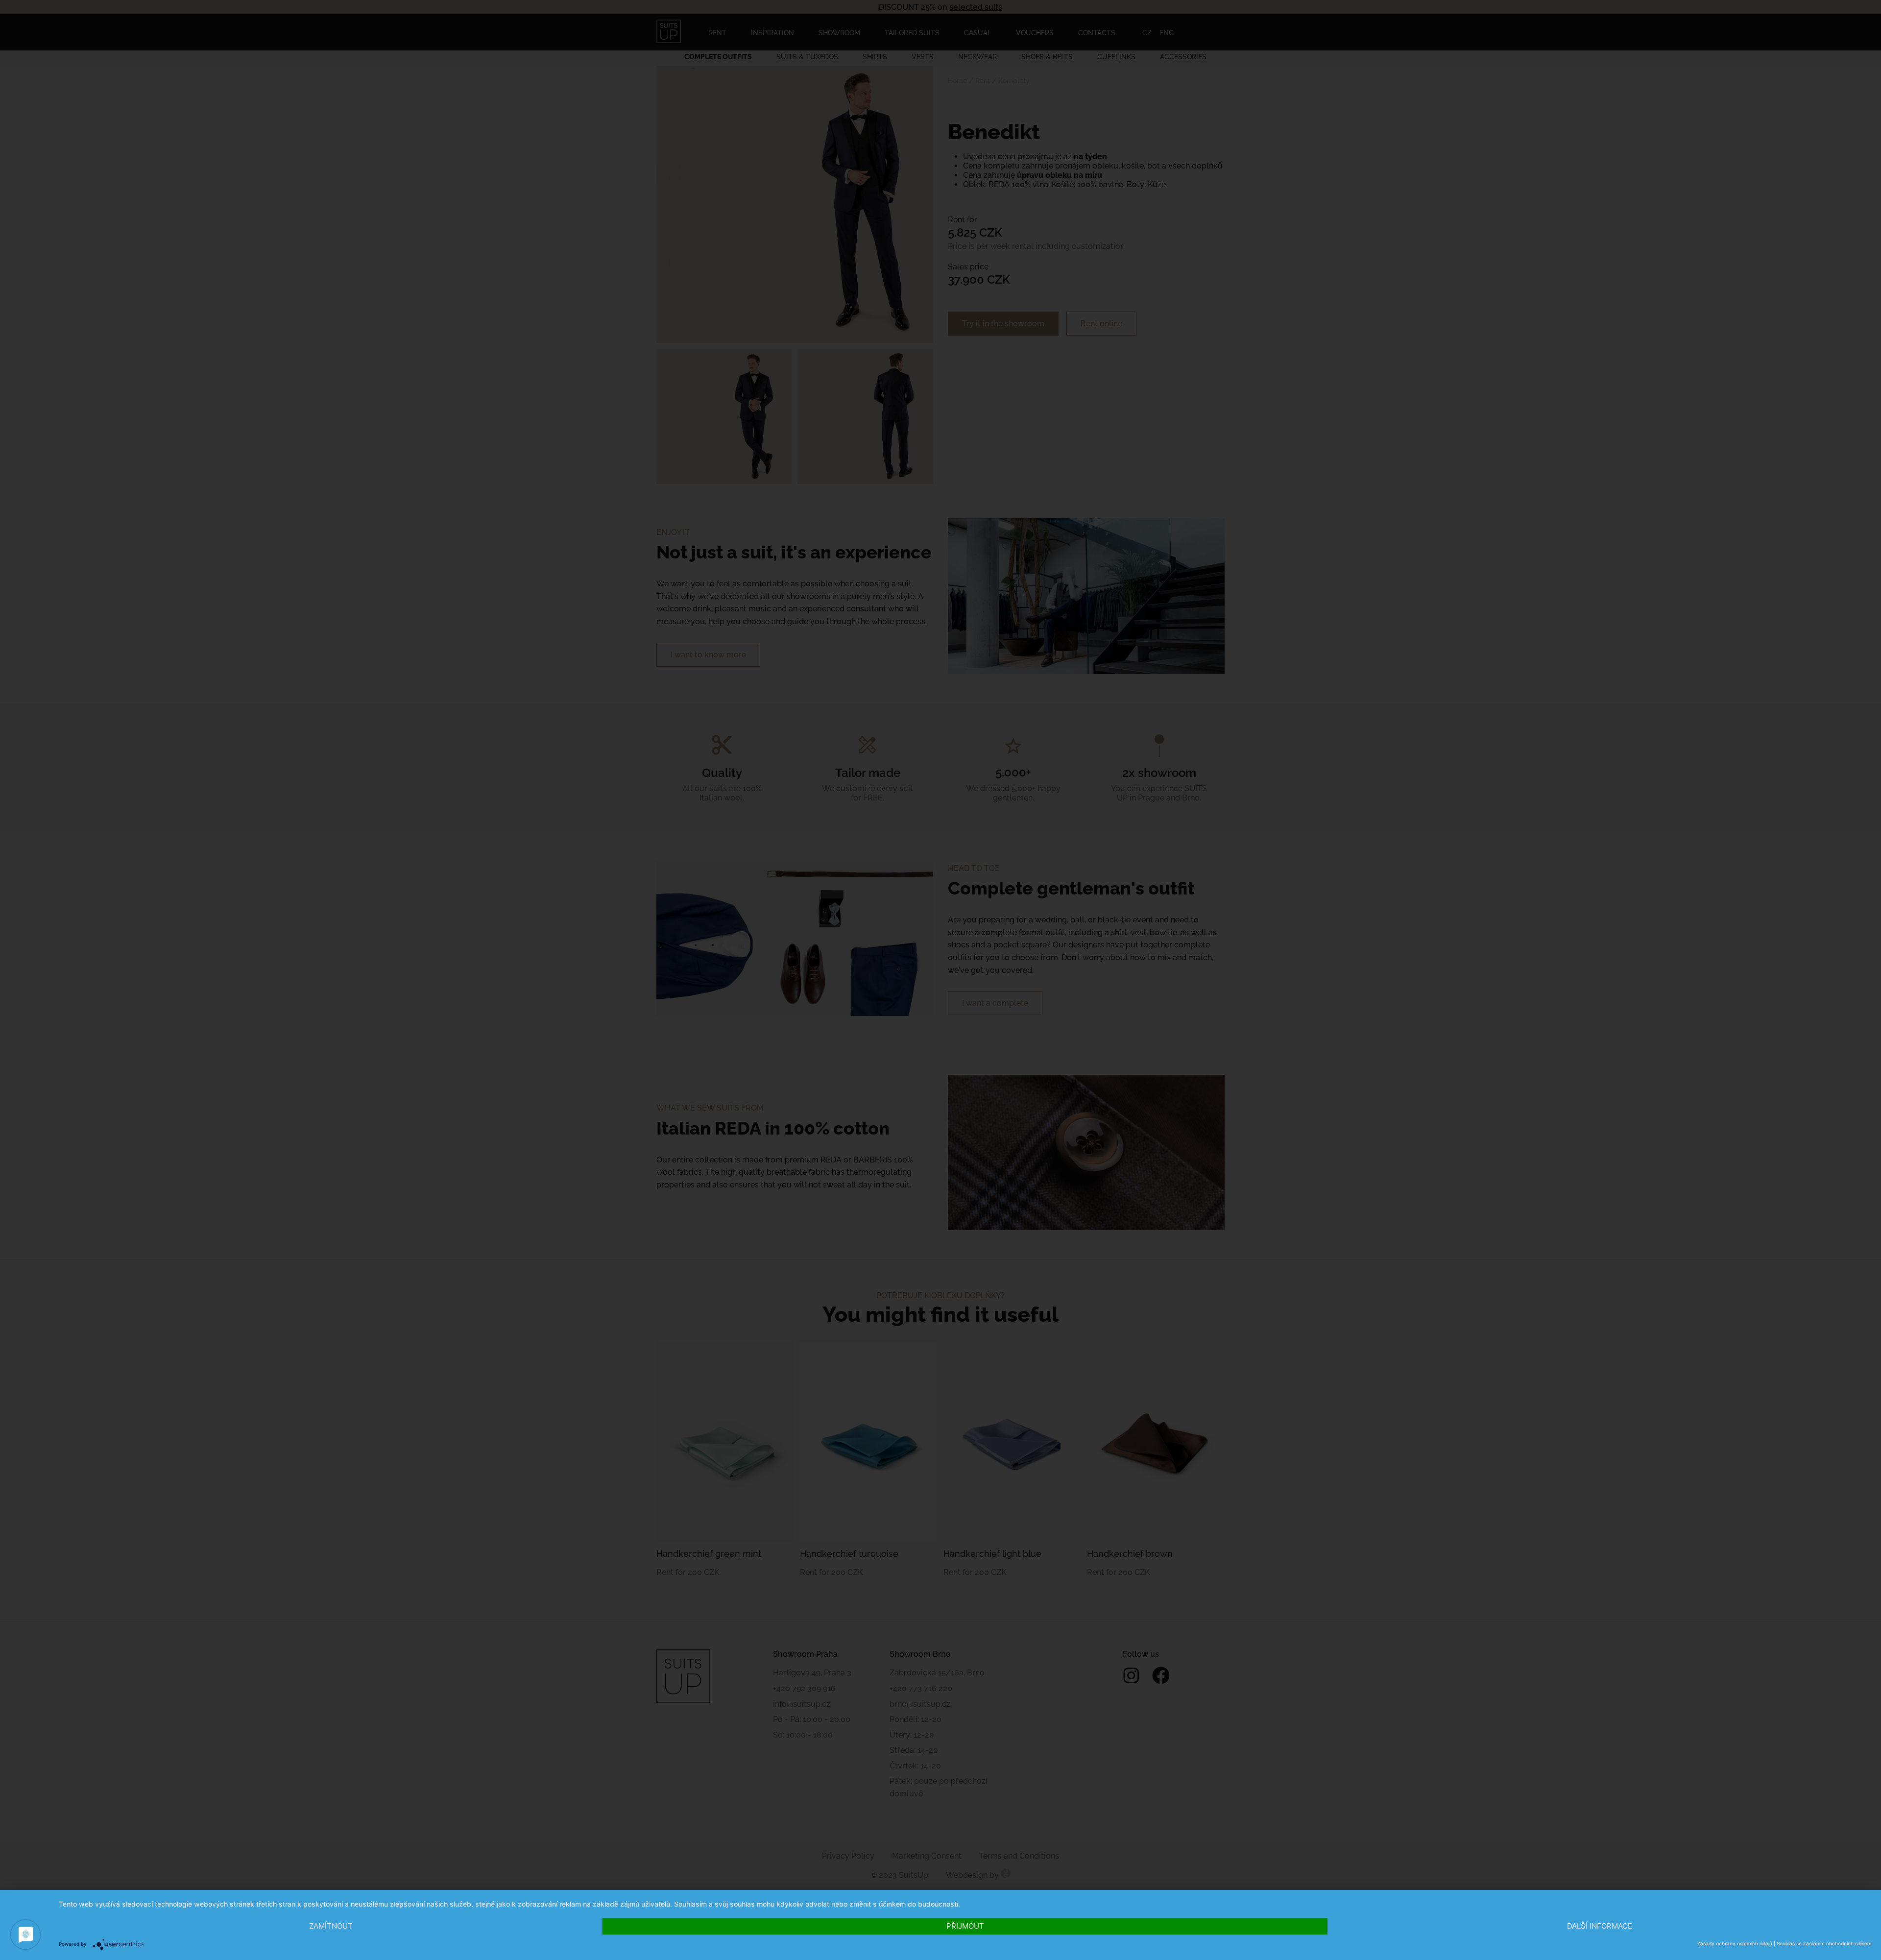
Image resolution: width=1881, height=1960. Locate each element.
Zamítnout (331, 1926)
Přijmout (965, 1926)
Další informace (1600, 1926)
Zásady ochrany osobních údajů (1735, 1943)
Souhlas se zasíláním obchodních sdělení (1824, 1943)
